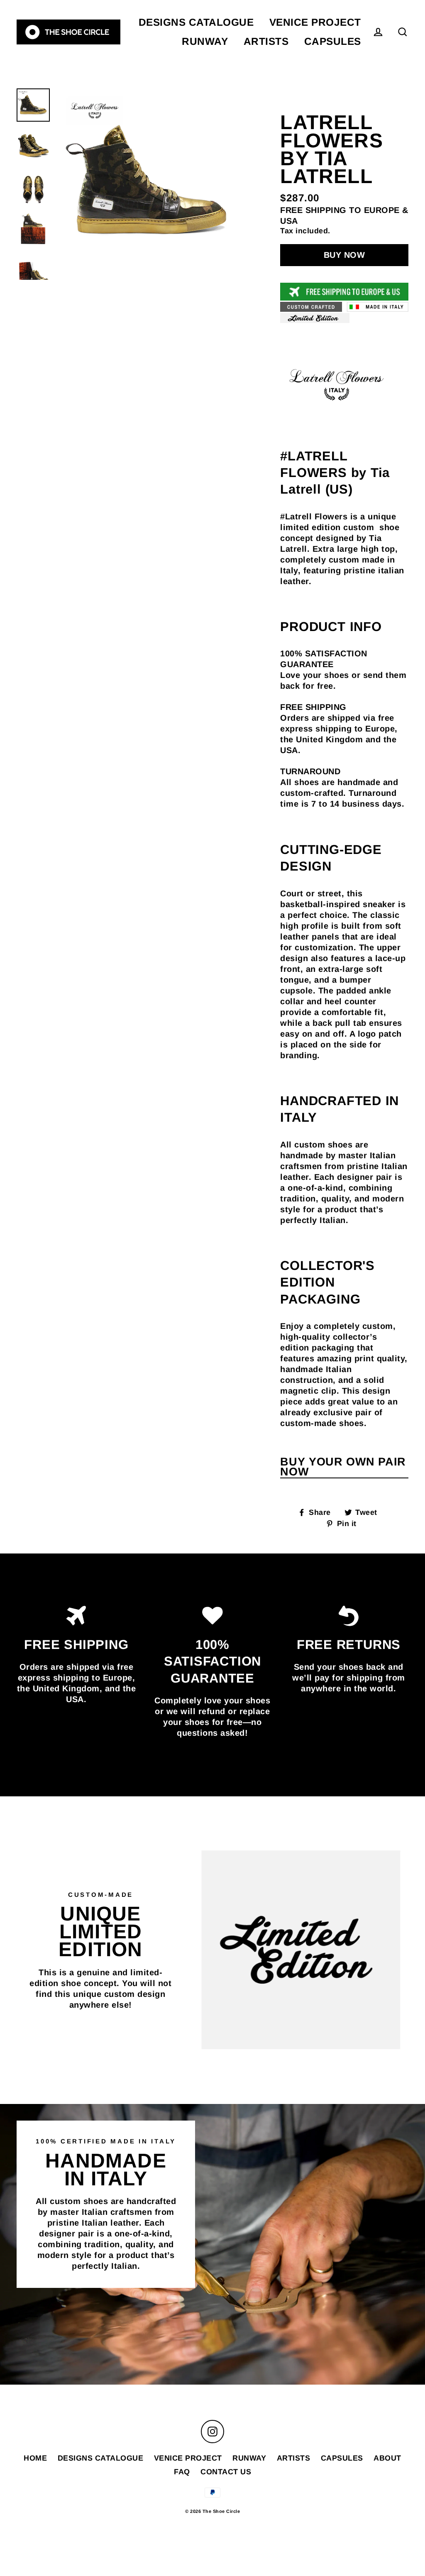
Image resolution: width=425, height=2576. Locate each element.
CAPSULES (333, 41)
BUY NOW (344, 255)
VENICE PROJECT (315, 22)
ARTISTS (266, 41)
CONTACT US (226, 2472)
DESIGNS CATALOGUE (196, 22)
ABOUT (387, 2458)
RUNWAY (205, 41)
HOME (35, 2458)
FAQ (182, 2472)
